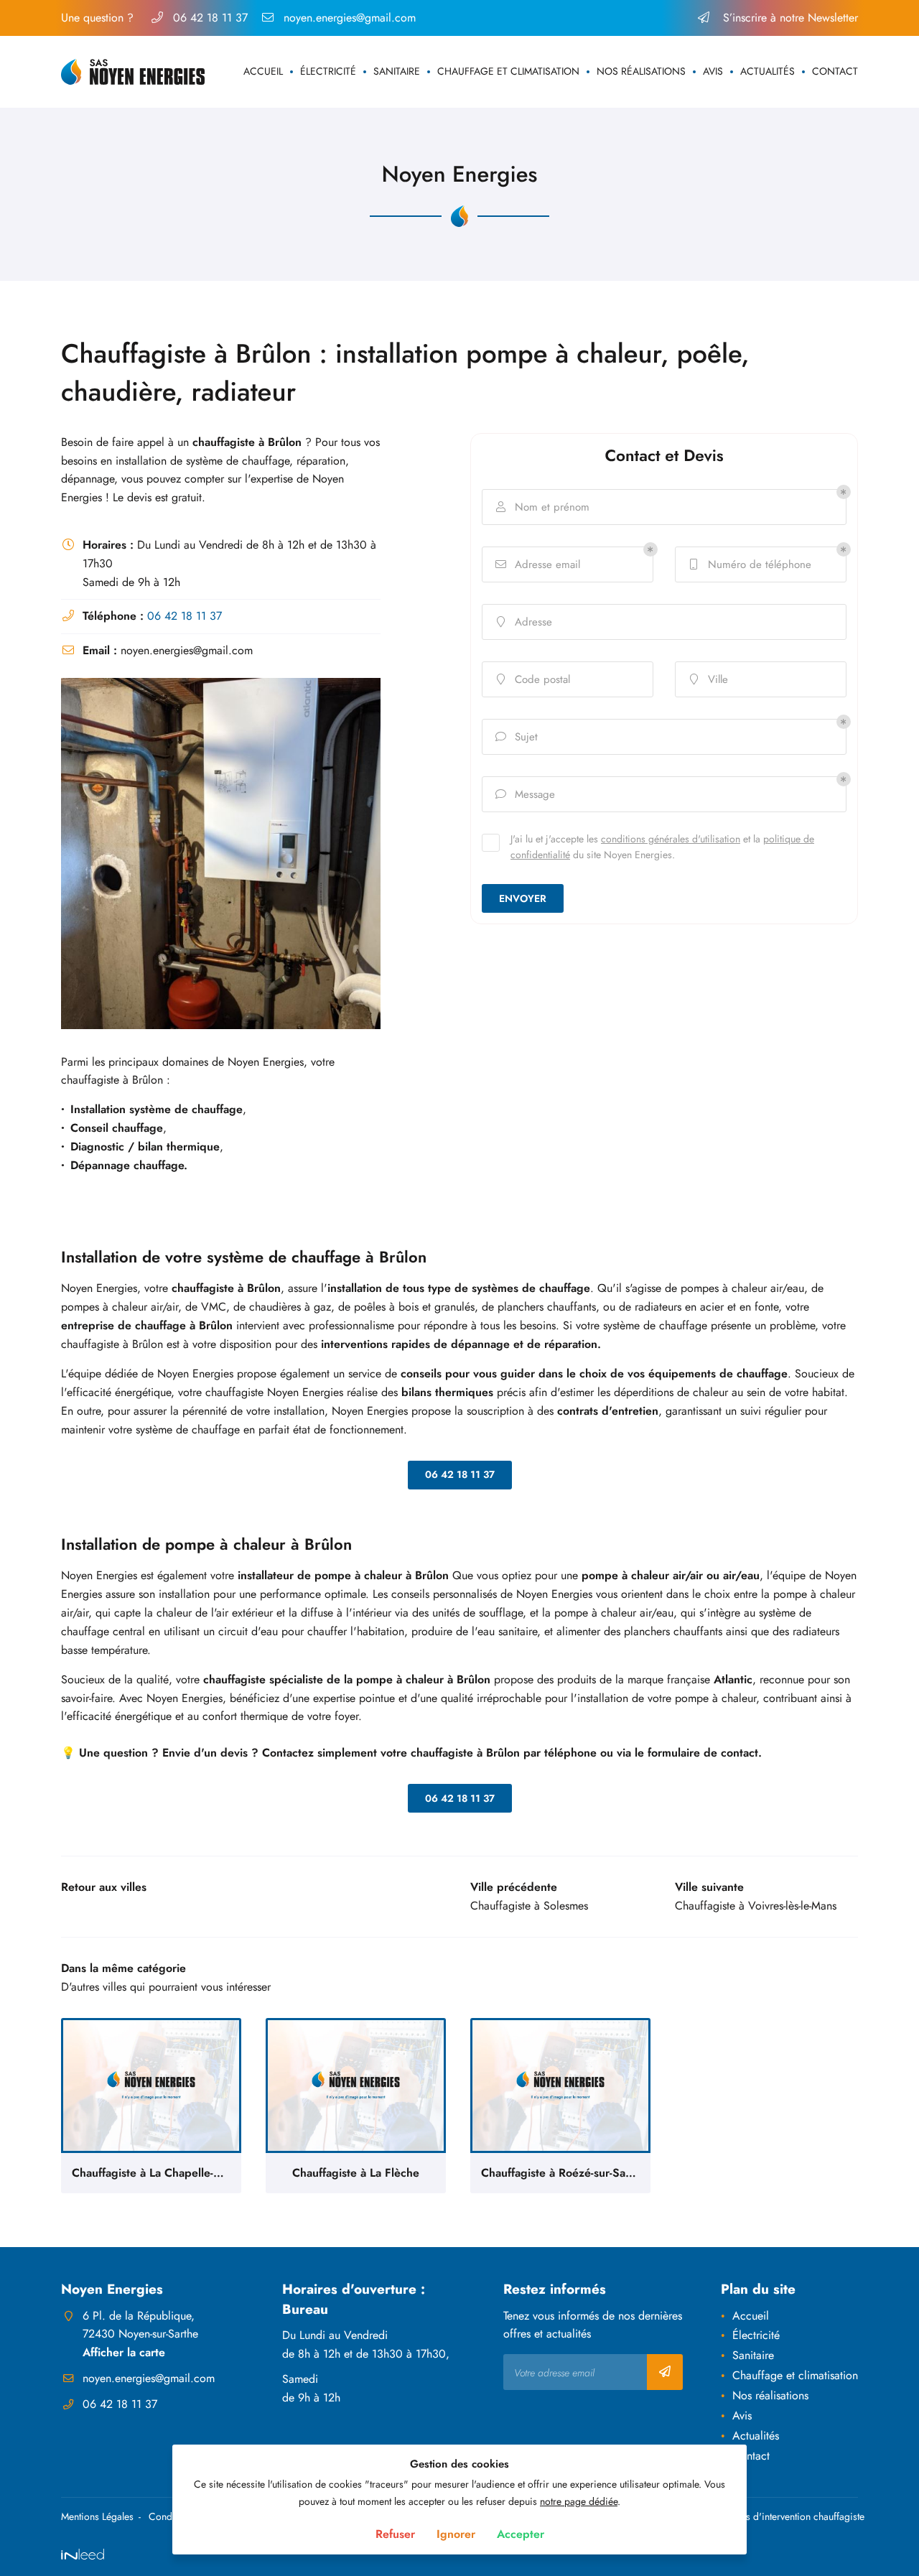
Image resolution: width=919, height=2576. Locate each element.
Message (526, 794)
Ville (709, 679)
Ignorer (456, 2534)
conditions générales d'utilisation (671, 838)
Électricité (328, 71)
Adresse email (538, 564)
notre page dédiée (579, 2501)
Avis (713, 71)
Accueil (263, 71)
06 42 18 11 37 (185, 616)
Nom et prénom (543, 507)
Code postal (534, 679)
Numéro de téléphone (751, 564)
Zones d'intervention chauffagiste (794, 2516)
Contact (835, 71)
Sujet (517, 737)
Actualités (768, 71)
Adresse (525, 622)
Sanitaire (397, 71)
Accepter (521, 2534)
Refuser (395, 2534)
